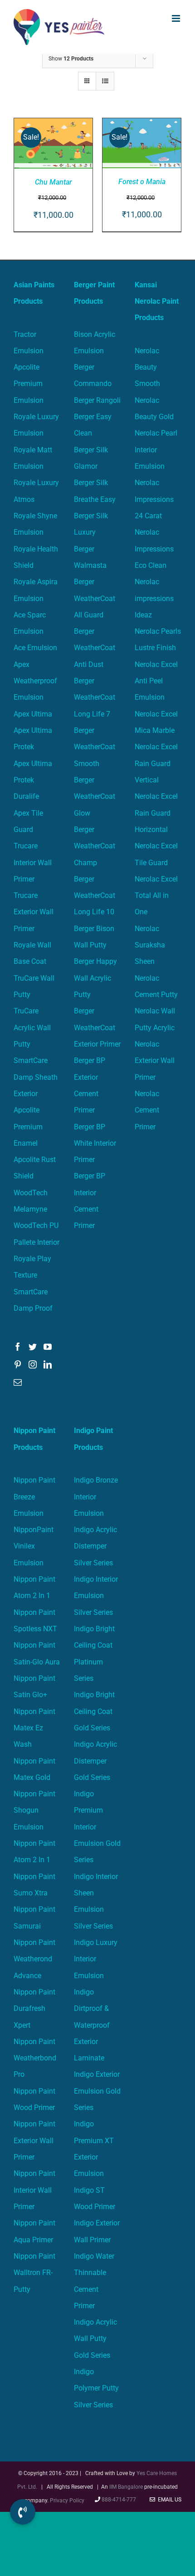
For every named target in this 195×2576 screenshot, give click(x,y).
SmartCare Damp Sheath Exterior (36, 1077)
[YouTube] (48, 1347)
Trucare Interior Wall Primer (33, 862)
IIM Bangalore (127, 2487)
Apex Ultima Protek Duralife (33, 780)
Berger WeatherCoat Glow (95, 797)
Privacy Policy (67, 2501)
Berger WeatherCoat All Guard (95, 598)
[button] (23, 2512)
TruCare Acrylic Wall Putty (32, 1027)
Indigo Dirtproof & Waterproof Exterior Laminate (92, 2025)
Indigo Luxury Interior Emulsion (96, 1959)
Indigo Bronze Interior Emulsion (96, 1497)
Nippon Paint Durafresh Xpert (34, 2009)
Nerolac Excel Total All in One (156, 896)
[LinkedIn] (48, 1364)
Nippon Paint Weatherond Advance (34, 1959)
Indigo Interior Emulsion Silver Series (96, 1596)
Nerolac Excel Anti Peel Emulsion (156, 681)
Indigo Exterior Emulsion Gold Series (97, 2091)
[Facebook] (18, 1347)
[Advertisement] (97, 156)
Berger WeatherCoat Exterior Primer (97, 1027)
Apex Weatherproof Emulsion (35, 681)
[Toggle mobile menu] (177, 18)
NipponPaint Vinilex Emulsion (34, 1546)
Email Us (168, 2500)
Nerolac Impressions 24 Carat (154, 499)
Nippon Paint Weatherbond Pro (35, 2058)
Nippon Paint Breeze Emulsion (34, 1497)
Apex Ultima (33, 714)
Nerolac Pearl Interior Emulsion (156, 450)
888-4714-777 (119, 2500)
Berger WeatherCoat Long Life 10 (95, 896)
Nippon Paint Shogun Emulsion (34, 1810)
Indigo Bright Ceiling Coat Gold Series (94, 1711)
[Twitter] (33, 1347)
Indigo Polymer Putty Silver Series (96, 2388)
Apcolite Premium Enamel (28, 1127)
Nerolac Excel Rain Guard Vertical (156, 763)
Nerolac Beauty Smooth (147, 367)
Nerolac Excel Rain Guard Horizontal (156, 813)
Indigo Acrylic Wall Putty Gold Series (95, 2339)
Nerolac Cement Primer (147, 1110)
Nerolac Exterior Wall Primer (155, 1061)
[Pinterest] (18, 1364)
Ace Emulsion (35, 648)
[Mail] (18, 1382)
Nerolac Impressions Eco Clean (154, 549)
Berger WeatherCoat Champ (95, 846)
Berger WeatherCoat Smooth (95, 747)
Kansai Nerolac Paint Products (157, 301)
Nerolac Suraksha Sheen (150, 945)
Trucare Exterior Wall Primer (34, 912)
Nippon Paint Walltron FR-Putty (34, 2273)
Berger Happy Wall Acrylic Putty (95, 978)
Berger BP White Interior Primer (95, 1143)
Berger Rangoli (97, 400)
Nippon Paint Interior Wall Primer (34, 2190)
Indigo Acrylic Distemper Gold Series (95, 1761)
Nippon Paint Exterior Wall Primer (34, 2140)
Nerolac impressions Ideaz (154, 598)
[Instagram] (33, 1364)
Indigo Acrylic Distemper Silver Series (95, 1546)
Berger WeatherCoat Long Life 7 (95, 697)
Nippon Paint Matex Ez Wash (34, 1728)
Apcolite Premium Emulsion (29, 384)
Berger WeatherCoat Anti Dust (95, 648)
